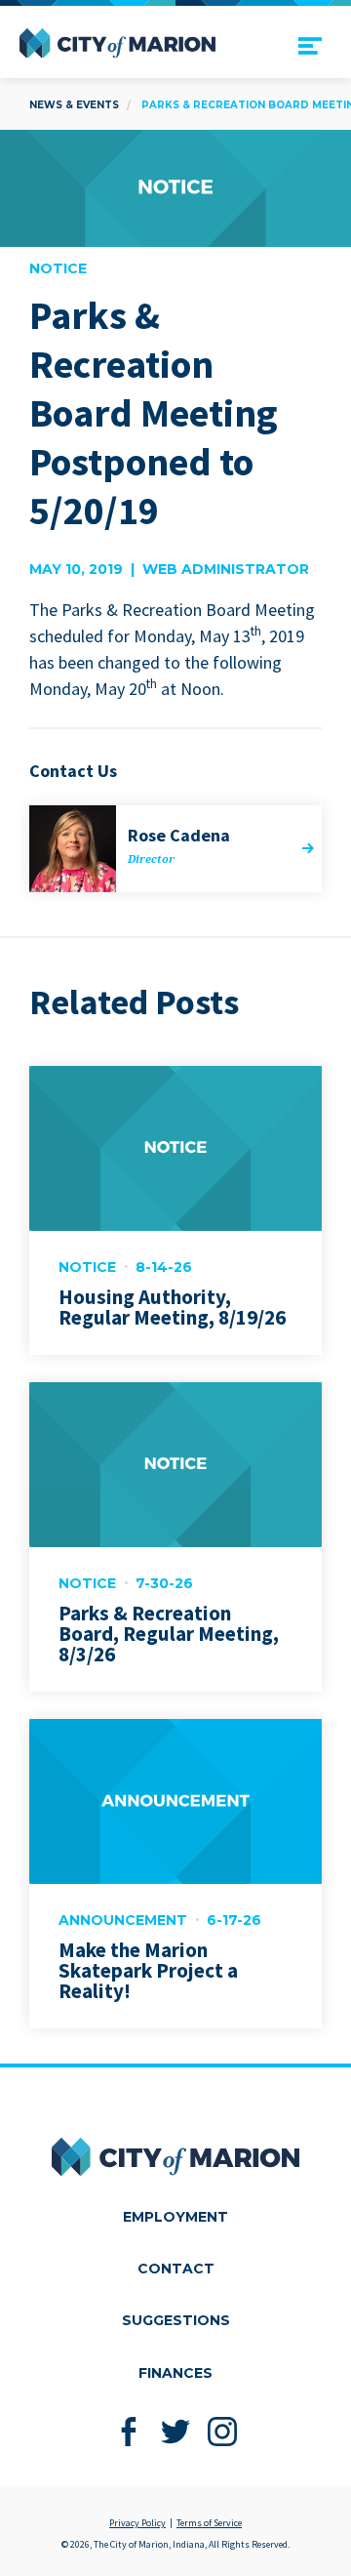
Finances (175, 2373)
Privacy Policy (137, 2523)
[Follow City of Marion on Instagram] (223, 2432)
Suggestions (176, 2320)
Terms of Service (209, 2523)
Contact (176, 2269)
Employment (175, 2217)
